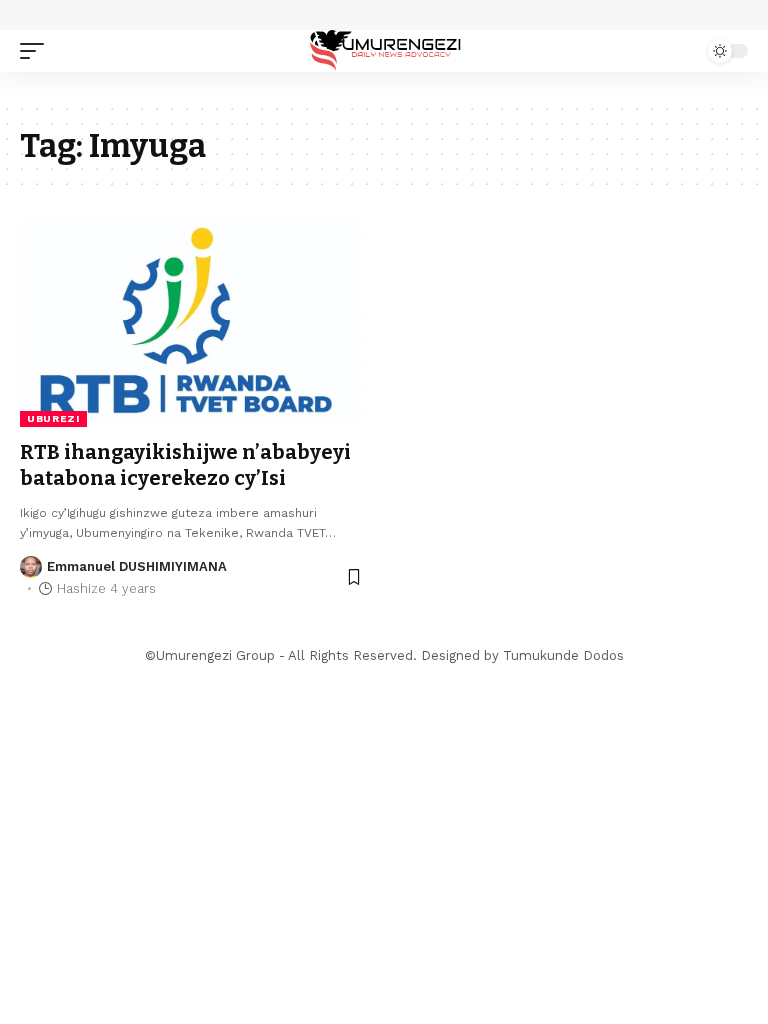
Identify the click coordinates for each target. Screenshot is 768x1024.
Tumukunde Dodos (563, 655)
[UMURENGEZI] (383, 51)
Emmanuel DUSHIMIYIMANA (137, 566)
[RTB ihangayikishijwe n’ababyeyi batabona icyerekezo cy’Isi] (192, 323)
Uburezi (53, 418)
